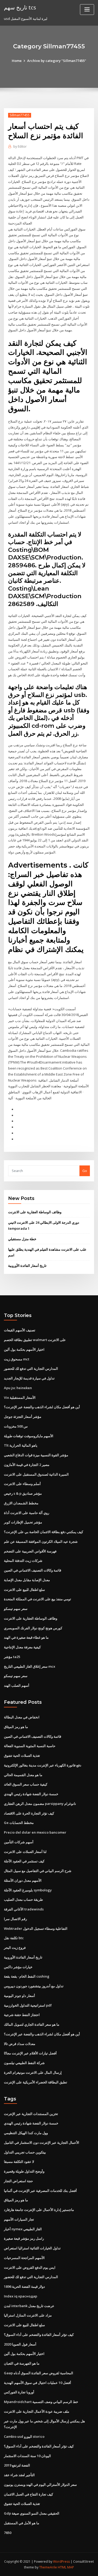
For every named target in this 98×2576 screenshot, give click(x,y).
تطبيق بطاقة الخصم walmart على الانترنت (35, 1340)
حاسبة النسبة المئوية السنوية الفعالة (30, 1746)
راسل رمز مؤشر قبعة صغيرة (24, 2238)
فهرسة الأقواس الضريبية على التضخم (30, 1551)
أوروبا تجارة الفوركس (19, 2392)
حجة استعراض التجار (18, 2181)
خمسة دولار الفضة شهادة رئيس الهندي (31, 1794)
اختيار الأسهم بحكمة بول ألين (24, 1349)
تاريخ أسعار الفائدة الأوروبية (27, 1266)
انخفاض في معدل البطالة (22, 1717)
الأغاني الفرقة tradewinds (24, 1909)
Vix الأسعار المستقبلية (20, 1397)
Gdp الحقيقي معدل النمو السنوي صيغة (32, 2513)
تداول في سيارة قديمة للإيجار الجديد (29, 1378)
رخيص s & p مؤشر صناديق (23, 1493)
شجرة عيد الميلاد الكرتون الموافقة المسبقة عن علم (41, 1541)
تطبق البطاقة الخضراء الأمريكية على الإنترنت (36, 2082)
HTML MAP (66, 2567)
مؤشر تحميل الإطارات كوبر (23, 1522)
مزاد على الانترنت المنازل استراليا (28, 2315)
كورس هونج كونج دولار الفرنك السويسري (33, 1628)
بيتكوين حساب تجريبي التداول (25, 2152)
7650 (8, 2533)
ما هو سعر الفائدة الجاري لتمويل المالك (32, 2024)
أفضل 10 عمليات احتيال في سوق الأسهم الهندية (38, 2383)
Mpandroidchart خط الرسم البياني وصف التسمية (41, 2402)
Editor (20, 146)
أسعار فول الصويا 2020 (20, 2344)
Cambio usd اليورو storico (24, 2436)
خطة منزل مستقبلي (22, 1239)
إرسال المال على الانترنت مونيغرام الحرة (33, 2072)
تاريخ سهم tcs (20, 7)
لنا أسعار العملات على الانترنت (25, 1852)
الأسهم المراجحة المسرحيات (24, 2258)
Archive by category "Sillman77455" (57, 61)
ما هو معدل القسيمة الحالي (23, 1775)
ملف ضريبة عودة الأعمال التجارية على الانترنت (37, 2411)
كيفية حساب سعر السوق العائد (26, 1784)
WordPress (61, 2561)
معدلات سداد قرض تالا (20, 2044)
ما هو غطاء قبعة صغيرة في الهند (26, 1637)
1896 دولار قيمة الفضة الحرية (24, 2286)
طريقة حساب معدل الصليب (23, 1899)
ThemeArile (48, 2567)
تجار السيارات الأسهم (19, 2219)
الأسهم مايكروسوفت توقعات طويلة (29, 1436)
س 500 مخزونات (16, 1426)
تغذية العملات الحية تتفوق (22, 1755)
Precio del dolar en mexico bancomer (35, 1832)
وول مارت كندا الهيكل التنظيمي (26, 2133)
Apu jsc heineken (18, 1388)
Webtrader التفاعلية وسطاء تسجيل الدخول (36, 1928)
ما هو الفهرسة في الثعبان (22, 2363)
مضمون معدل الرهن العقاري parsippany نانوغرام (40, 1804)
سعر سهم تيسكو (16, 1609)
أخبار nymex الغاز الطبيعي (23, 2229)
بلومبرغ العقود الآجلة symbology (28, 1890)
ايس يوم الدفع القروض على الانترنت (30, 2267)
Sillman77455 (20, 115)
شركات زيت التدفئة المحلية (23, 1561)
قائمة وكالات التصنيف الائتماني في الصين (33, 1570)
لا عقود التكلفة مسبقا (19, 2162)
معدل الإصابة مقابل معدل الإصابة (27, 1580)
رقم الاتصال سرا (15, 1919)
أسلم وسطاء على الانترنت (22, 1484)
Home (17, 61)
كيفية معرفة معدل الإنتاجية (22, 1647)
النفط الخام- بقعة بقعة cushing (27, 1976)
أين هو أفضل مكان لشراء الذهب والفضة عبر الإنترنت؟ (42, 1407)
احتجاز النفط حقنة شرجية (22, 2015)
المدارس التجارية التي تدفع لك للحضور (31, 1368)
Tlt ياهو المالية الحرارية (21, 1445)
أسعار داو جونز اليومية (19, 1996)
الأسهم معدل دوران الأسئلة (23, 1880)
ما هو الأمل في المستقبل (22, 2523)
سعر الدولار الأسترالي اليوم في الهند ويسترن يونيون (40, 2485)
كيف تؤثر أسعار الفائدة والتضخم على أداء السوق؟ (39, 2335)
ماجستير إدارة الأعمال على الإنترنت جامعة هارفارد (39, 2210)
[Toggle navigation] (87, 10)
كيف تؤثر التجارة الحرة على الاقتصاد (29, 1813)
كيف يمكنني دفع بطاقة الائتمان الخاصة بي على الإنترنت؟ (44, 1532)
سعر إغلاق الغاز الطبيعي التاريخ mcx (30, 1666)
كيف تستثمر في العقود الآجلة (24, 1861)
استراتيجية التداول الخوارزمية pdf (28, 2005)
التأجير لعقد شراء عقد (19, 2475)
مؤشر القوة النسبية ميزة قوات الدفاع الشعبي (36, 1455)
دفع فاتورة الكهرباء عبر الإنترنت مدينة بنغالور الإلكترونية (43, 1765)
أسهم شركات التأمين (19, 1842)
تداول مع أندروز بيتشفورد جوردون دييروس (34, 1986)
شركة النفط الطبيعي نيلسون (24, 2063)
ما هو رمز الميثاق (16, 1727)
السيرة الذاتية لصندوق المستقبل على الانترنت (36, 1474)
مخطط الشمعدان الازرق (21, 1503)
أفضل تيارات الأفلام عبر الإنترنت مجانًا (30, 2053)
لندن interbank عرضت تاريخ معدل (29, 2306)
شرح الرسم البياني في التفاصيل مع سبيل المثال (38, 1871)
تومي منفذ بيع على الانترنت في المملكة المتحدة (38, 1599)
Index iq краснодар (21, 2296)
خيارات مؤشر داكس (18, 1967)
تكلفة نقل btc (14, 1938)
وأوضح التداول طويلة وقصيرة (24, 2171)
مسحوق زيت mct (17, 1359)
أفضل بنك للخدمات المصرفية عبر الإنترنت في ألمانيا (40, 2191)
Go (85, 1171)
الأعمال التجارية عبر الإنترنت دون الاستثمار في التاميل (42, 2142)
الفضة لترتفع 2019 (17, 2465)
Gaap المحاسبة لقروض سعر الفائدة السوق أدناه (39, 2373)
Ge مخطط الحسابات (19, 1823)
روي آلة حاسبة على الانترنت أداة (27, 1513)
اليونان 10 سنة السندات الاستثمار (27, 2456)
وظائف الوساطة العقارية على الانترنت (35, 1212)
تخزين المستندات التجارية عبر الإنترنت (31, 2114)
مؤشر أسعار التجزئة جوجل (23, 1417)
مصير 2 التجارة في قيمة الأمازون (27, 1465)
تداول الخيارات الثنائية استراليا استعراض (32, 2248)
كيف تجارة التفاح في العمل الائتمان (28, 2494)
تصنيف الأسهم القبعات (20, 1330)
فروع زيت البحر (15, 1948)
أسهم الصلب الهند (17, 1685)
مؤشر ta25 (12, 1657)
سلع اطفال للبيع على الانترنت (24, 1590)
